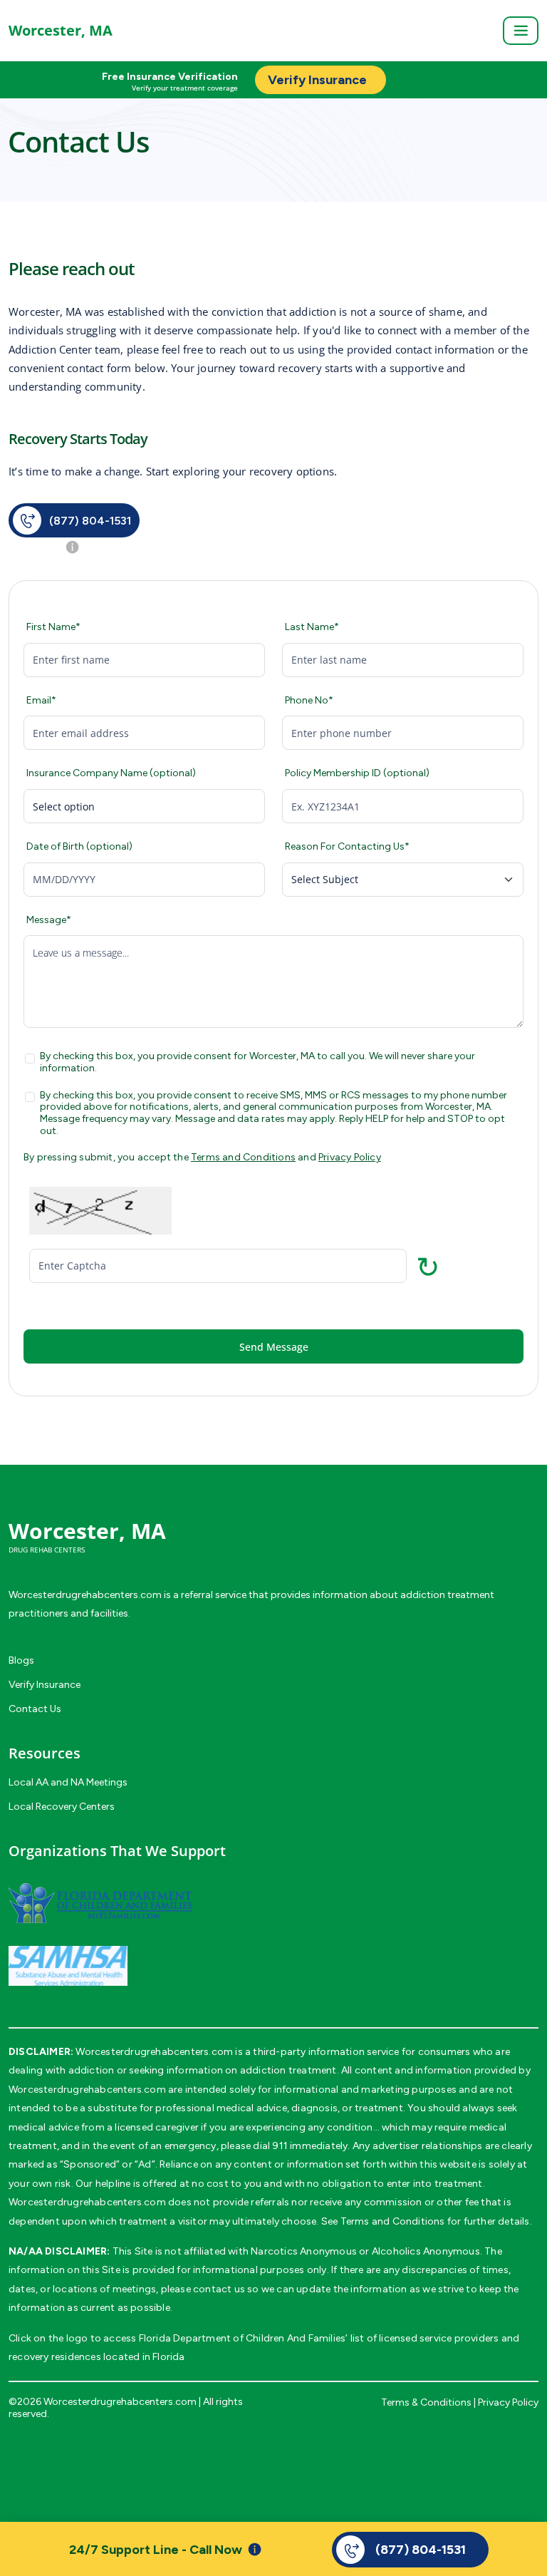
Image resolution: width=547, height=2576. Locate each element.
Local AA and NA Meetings (68, 1782)
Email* (41, 701)
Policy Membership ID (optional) (357, 773)
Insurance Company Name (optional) (111, 773)
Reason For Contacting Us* (347, 847)
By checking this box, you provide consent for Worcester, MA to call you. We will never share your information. (257, 1062)
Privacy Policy (350, 1157)
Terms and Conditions (243, 1157)
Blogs (21, 1660)
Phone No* (309, 701)
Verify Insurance (45, 1685)
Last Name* (312, 627)
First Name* (53, 627)
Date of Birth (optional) (79, 847)
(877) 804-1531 (90, 521)
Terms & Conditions (426, 2402)
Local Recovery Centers (62, 1807)
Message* (49, 920)
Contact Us (35, 1709)
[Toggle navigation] (521, 31)
